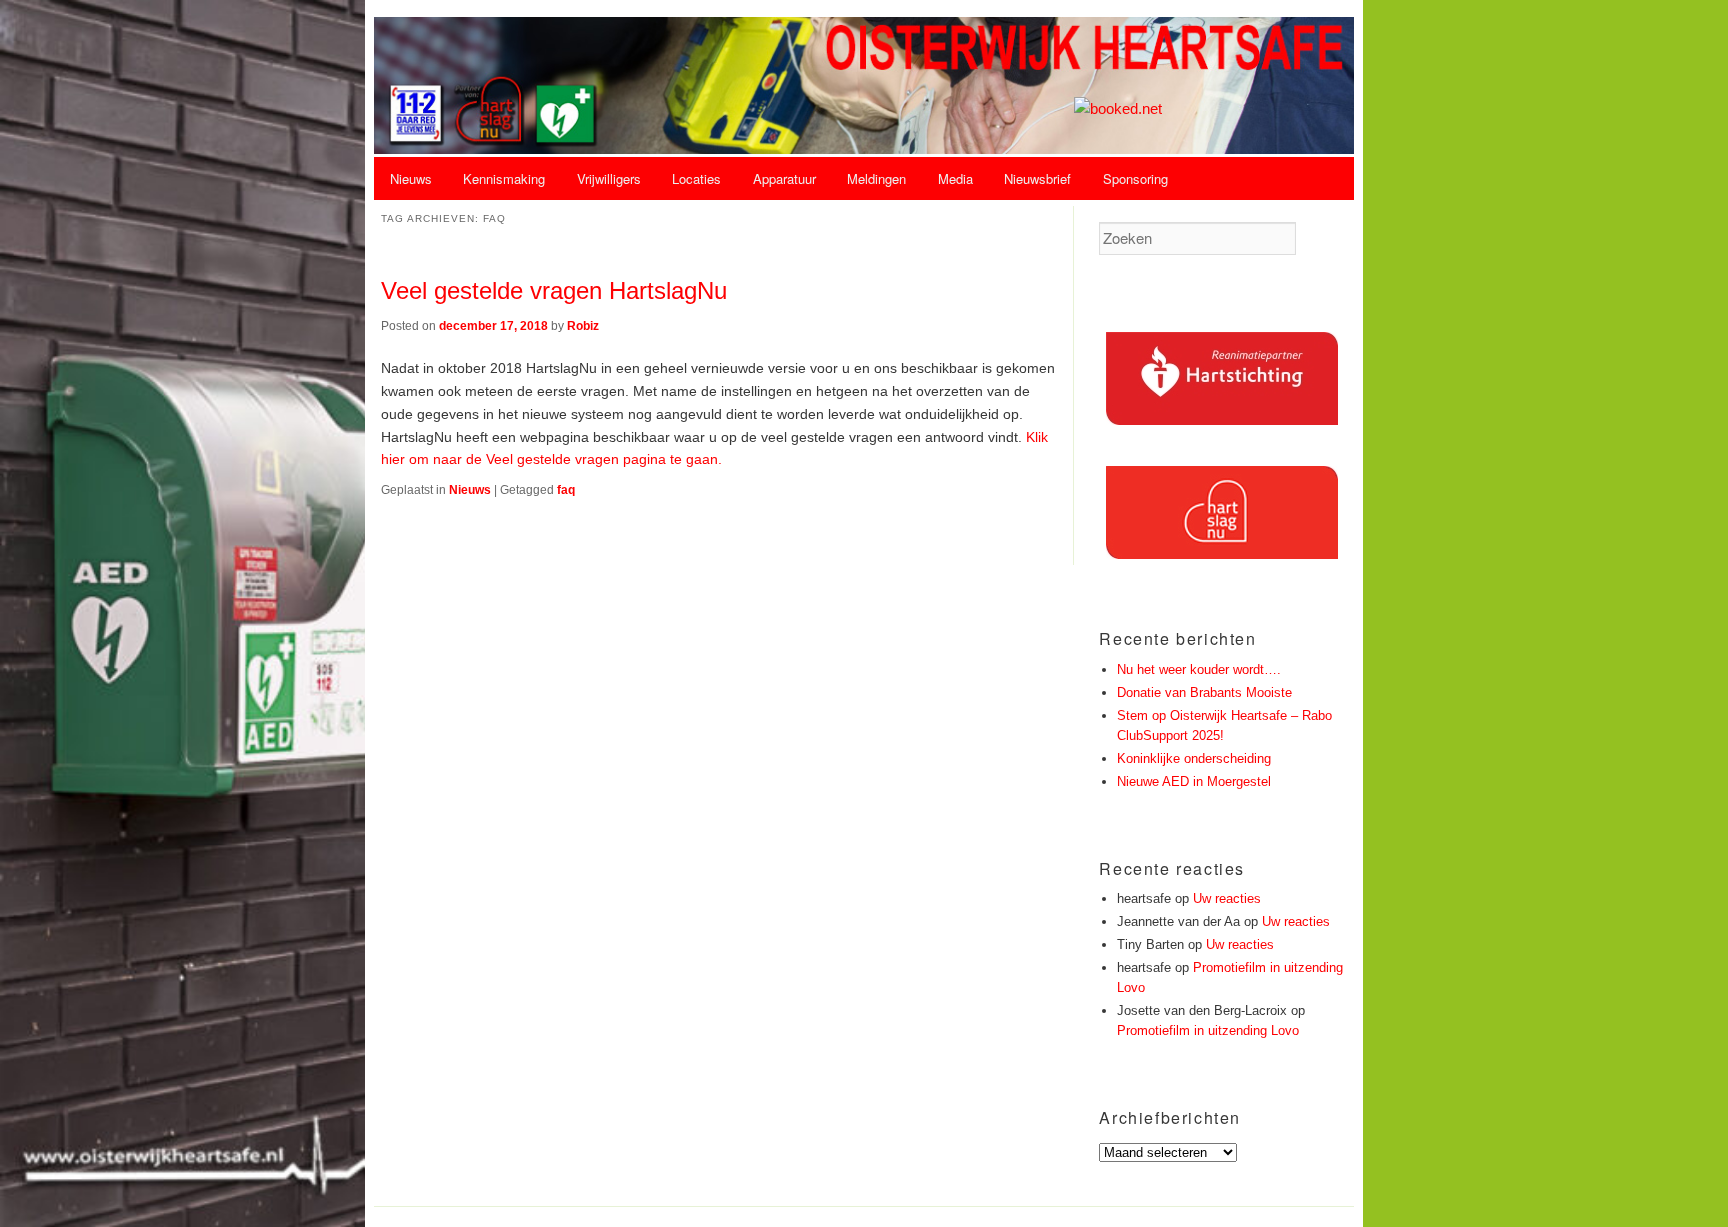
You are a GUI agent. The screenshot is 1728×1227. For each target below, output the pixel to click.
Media (955, 178)
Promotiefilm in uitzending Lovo (1208, 1030)
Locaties (696, 178)
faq (566, 490)
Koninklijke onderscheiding (1194, 758)
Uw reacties (1227, 898)
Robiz (583, 326)
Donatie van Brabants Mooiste (1204, 692)
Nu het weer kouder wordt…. (1199, 669)
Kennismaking (504, 178)
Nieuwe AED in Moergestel (1194, 781)
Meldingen (876, 178)
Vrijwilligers (609, 178)
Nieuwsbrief (1037, 178)
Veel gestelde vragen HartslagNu (554, 290)
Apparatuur (784, 178)
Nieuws (411, 178)
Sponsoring (1135, 178)
